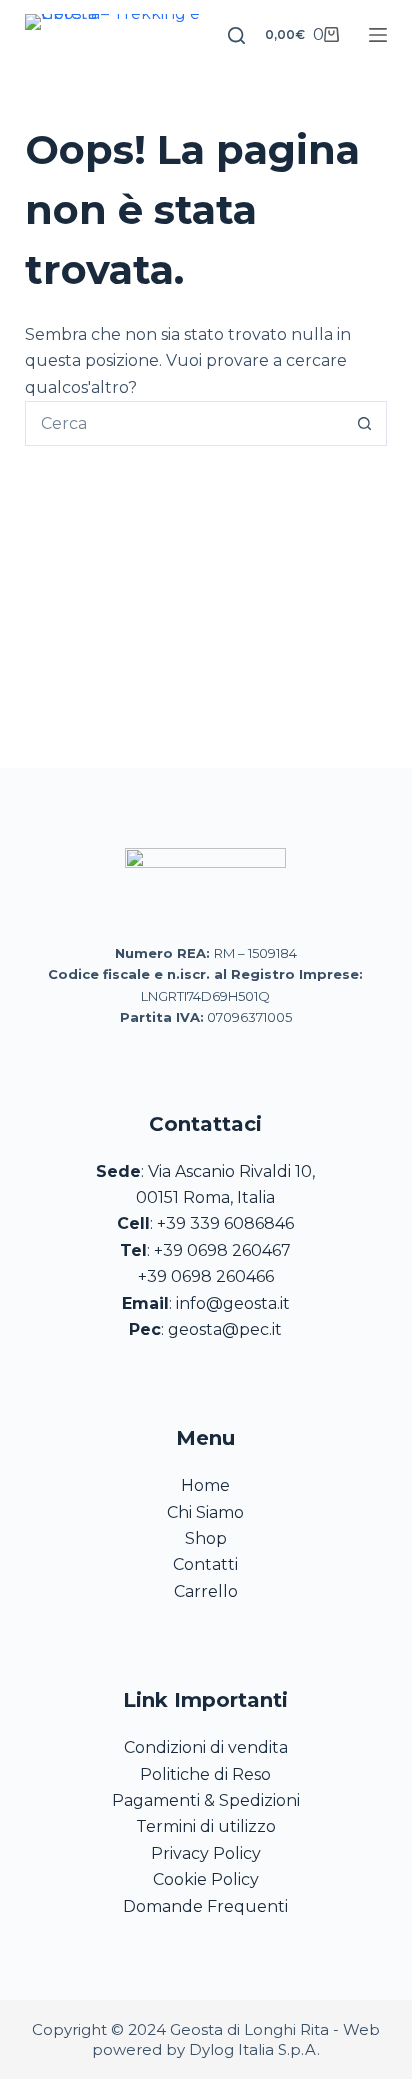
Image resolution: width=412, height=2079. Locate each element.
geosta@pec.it (225, 1329)
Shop (206, 1538)
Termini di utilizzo (206, 1826)
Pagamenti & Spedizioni (206, 1800)
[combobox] (185, 423)
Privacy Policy (206, 1853)
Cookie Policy (206, 1879)
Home (205, 1485)
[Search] (236, 35)
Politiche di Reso (205, 1774)
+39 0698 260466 (206, 1276)
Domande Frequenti (205, 1906)
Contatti (205, 1564)
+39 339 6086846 (225, 1223)
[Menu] (378, 35)
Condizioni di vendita (206, 1747)
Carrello (206, 1591)
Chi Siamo (205, 1512)
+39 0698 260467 (222, 1250)
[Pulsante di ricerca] (364, 423)
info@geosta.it (233, 1303)
